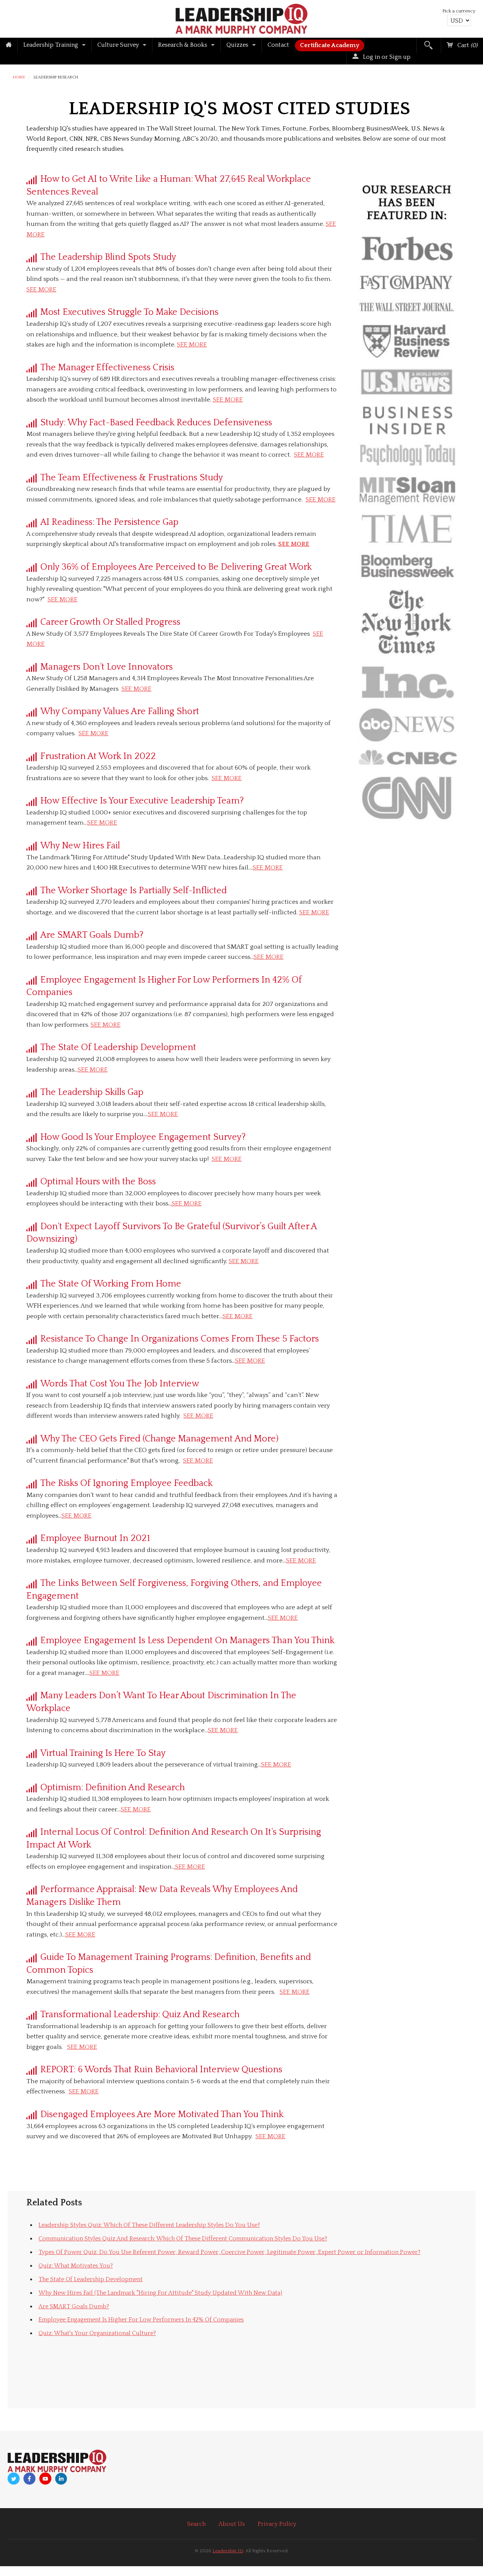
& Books (183, 45)
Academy (330, 45)
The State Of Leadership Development (91, 2279)
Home (19, 77)
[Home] (9, 45)
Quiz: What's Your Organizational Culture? (97, 2333)
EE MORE (269, 868)
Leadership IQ (228, 2551)
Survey (118, 45)
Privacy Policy (277, 2524)
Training (51, 45)
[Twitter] (14, 2479)
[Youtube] (45, 2479)
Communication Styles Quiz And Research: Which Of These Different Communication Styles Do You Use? (183, 2239)
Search (196, 2524)
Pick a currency (459, 11)
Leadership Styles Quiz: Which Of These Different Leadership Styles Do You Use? (149, 2225)
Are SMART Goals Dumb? (74, 2306)
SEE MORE (41, 290)
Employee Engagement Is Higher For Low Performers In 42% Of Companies (141, 2320)
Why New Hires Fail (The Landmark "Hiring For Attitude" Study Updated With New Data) (160, 2293)
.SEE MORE (186, 1204)
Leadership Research (56, 77)
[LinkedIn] (61, 2479)
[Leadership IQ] (241, 18)
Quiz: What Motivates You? (76, 2266)
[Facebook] (29, 2479)
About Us (232, 2524)
